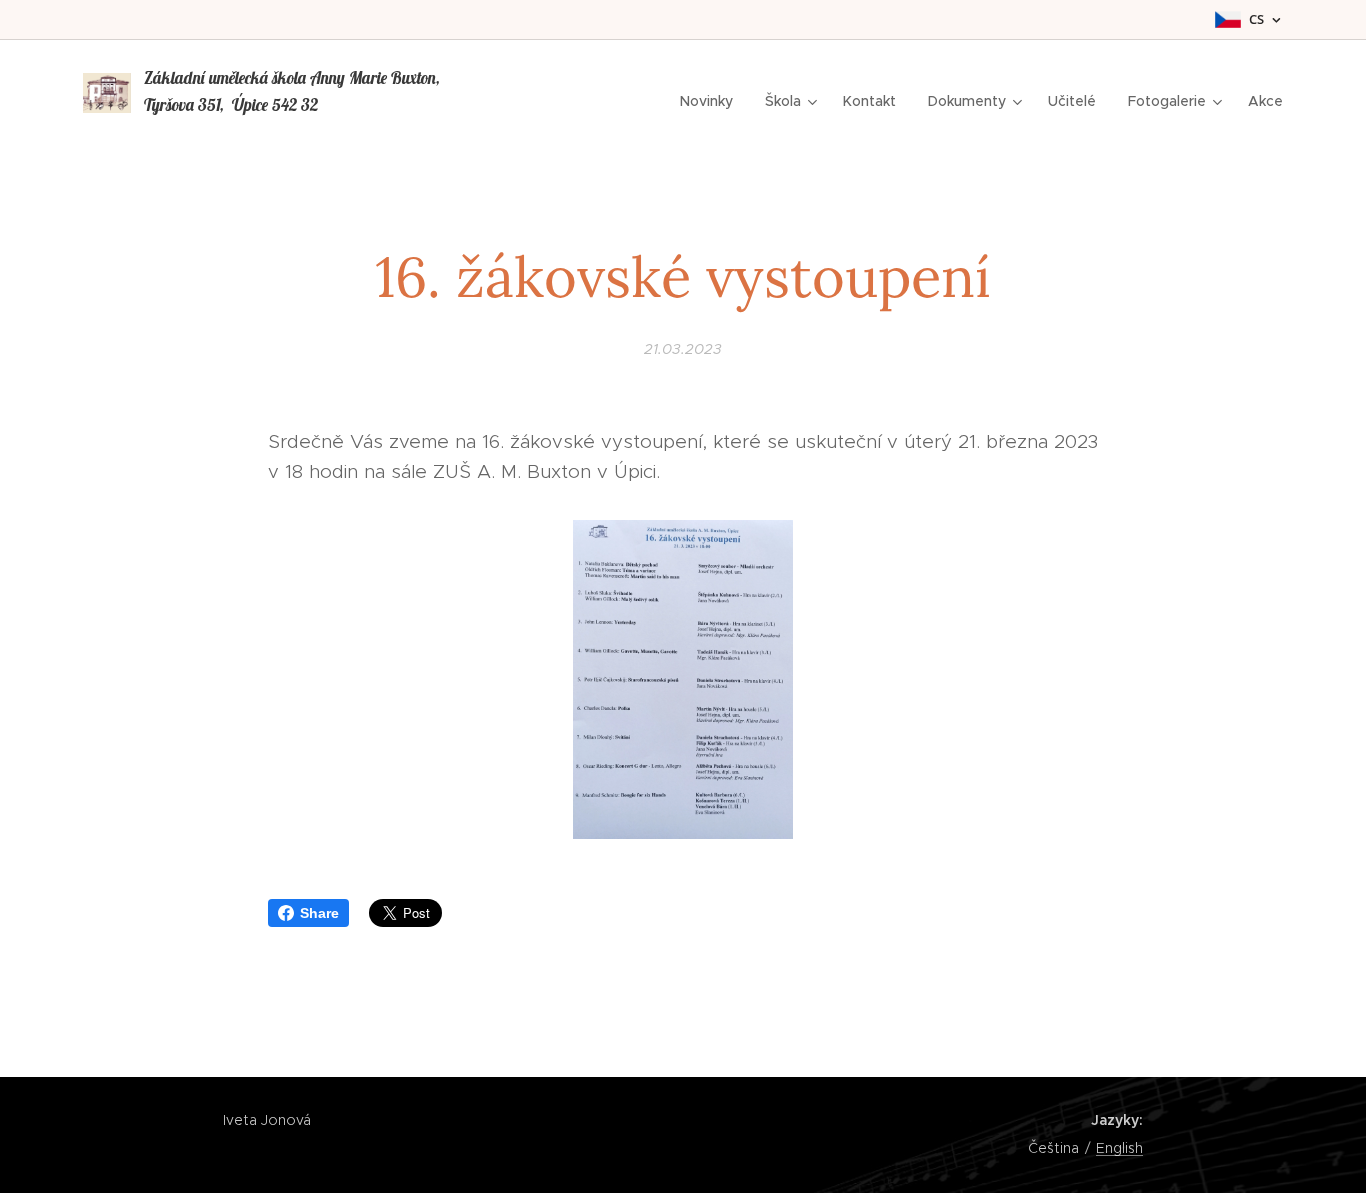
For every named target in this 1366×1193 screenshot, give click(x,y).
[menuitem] (712, 101)
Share (319, 913)
